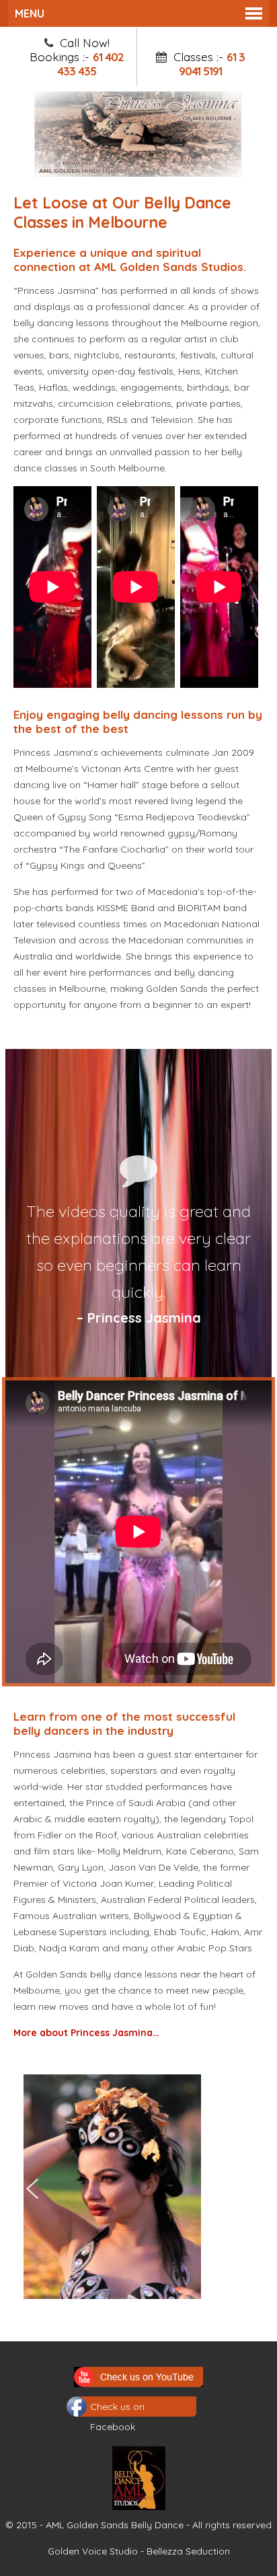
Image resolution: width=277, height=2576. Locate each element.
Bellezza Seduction (188, 2551)
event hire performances (97, 972)
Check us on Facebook (117, 2409)
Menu (30, 13)
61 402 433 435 (90, 64)
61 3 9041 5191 (212, 64)
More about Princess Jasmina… (86, 2033)
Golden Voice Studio (93, 2551)
